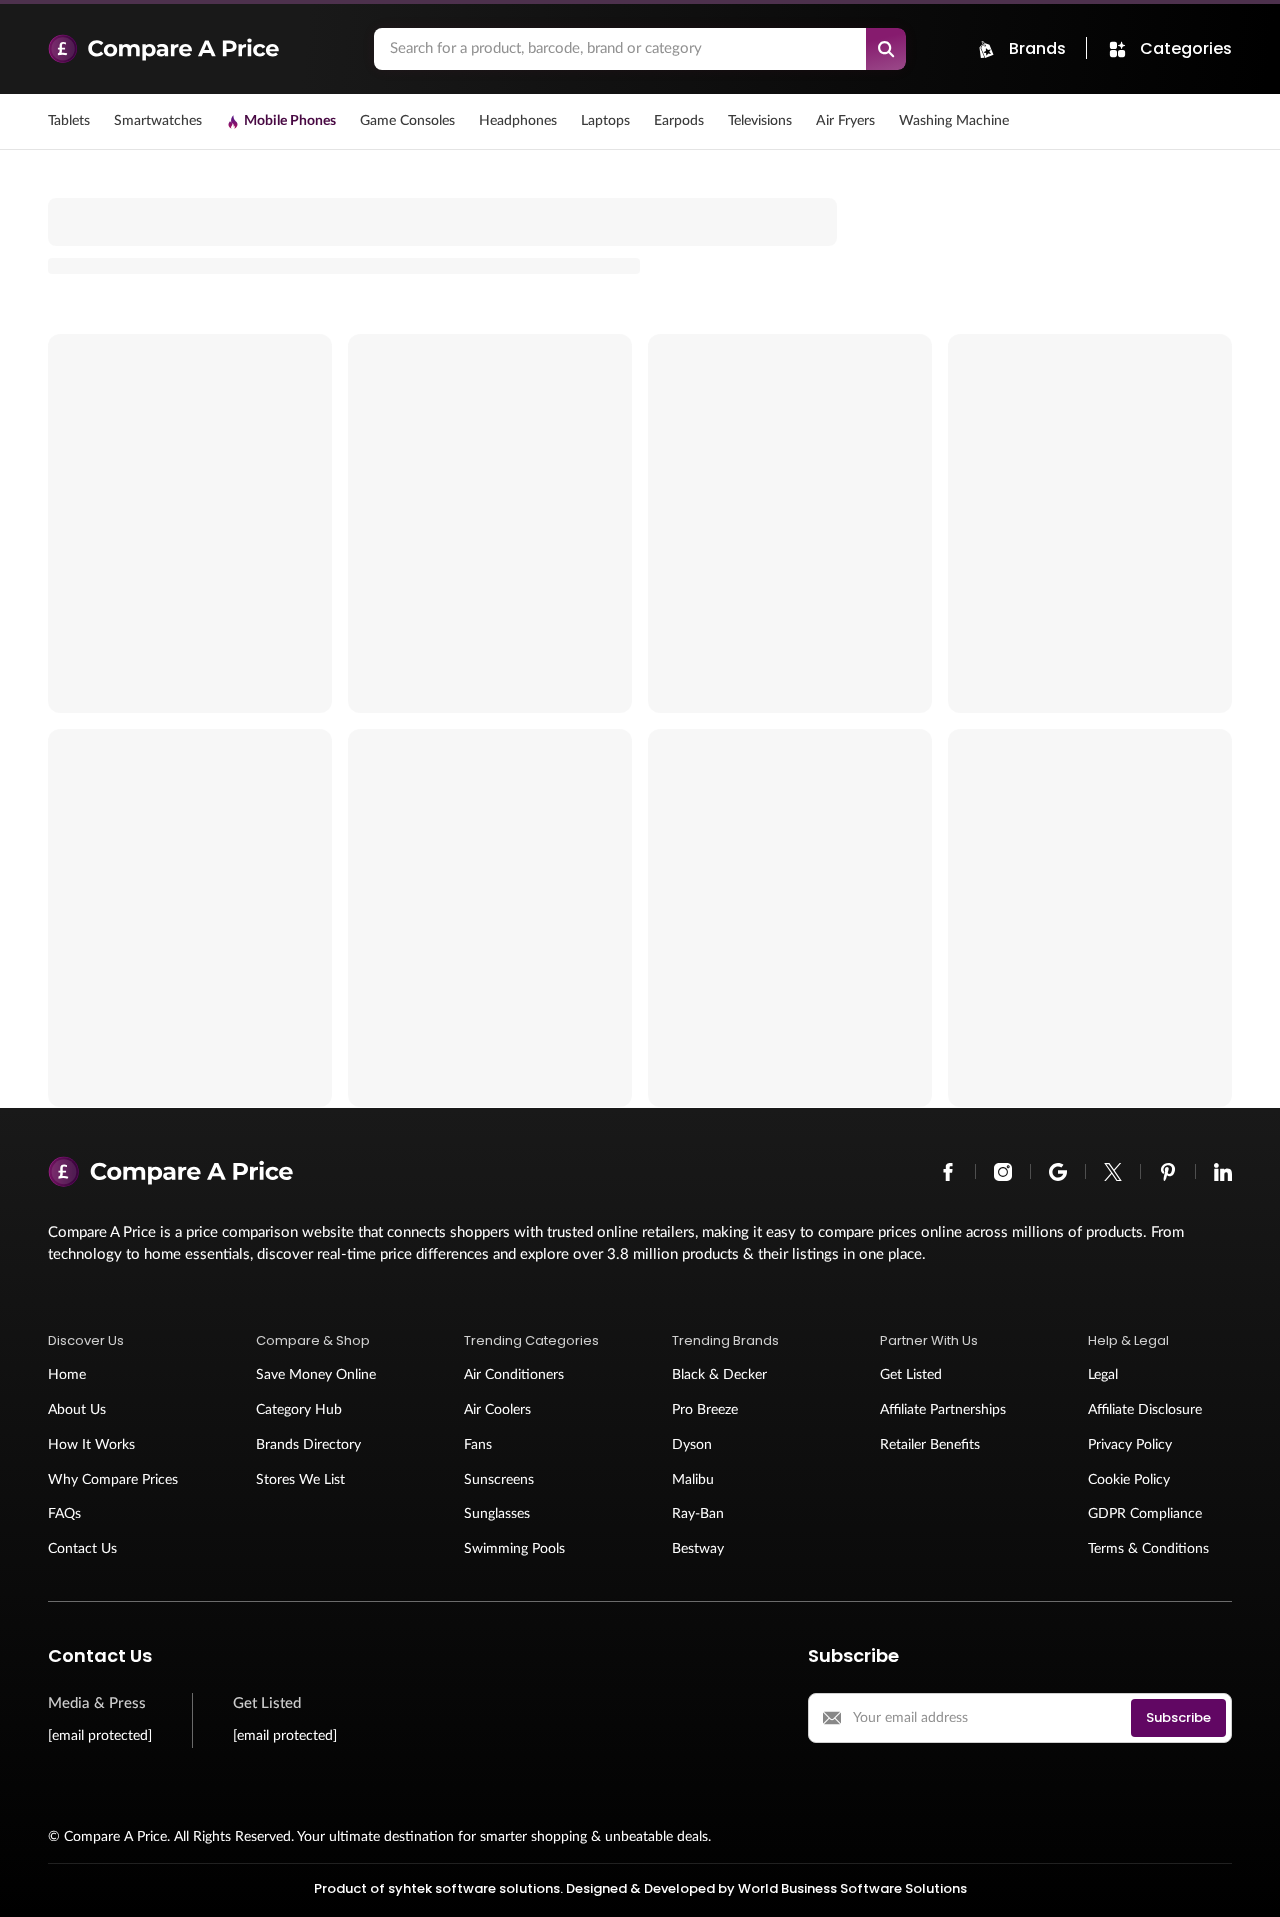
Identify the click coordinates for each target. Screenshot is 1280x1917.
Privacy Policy (1130, 1445)
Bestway (698, 1549)
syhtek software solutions (474, 1888)
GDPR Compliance (1145, 1514)
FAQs (64, 1514)
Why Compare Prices (113, 1480)
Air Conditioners (514, 1375)
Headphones (518, 121)
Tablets (69, 121)
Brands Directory (308, 1445)
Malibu (693, 1480)
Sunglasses (497, 1514)
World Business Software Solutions (852, 1888)
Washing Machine (954, 121)
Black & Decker (719, 1375)
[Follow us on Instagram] (1003, 1172)
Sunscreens (499, 1480)
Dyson (692, 1445)
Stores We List (300, 1480)
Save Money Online (316, 1375)
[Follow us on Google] (1058, 1172)
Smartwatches (158, 121)
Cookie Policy (1129, 1480)
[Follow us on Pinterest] (1168, 1172)
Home (67, 1375)
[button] (120, 1341)
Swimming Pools (514, 1549)
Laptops (605, 121)
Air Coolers (497, 1410)
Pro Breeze (705, 1410)
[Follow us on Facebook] (948, 1172)
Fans (478, 1445)
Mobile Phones (290, 121)
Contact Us (82, 1549)
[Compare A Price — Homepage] (201, 49)
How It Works (91, 1445)
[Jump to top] (1244, 1881)
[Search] (886, 49)
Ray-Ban (698, 1514)
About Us (77, 1410)
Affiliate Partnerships (943, 1410)
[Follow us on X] (1113, 1172)
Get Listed (911, 1375)
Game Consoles (407, 121)
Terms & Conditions (1148, 1549)
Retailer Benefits (930, 1445)
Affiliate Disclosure (1145, 1410)
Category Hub (299, 1410)
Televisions (760, 121)
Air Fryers (845, 121)
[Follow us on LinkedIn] (1223, 1172)
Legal (1103, 1375)
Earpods (679, 121)
